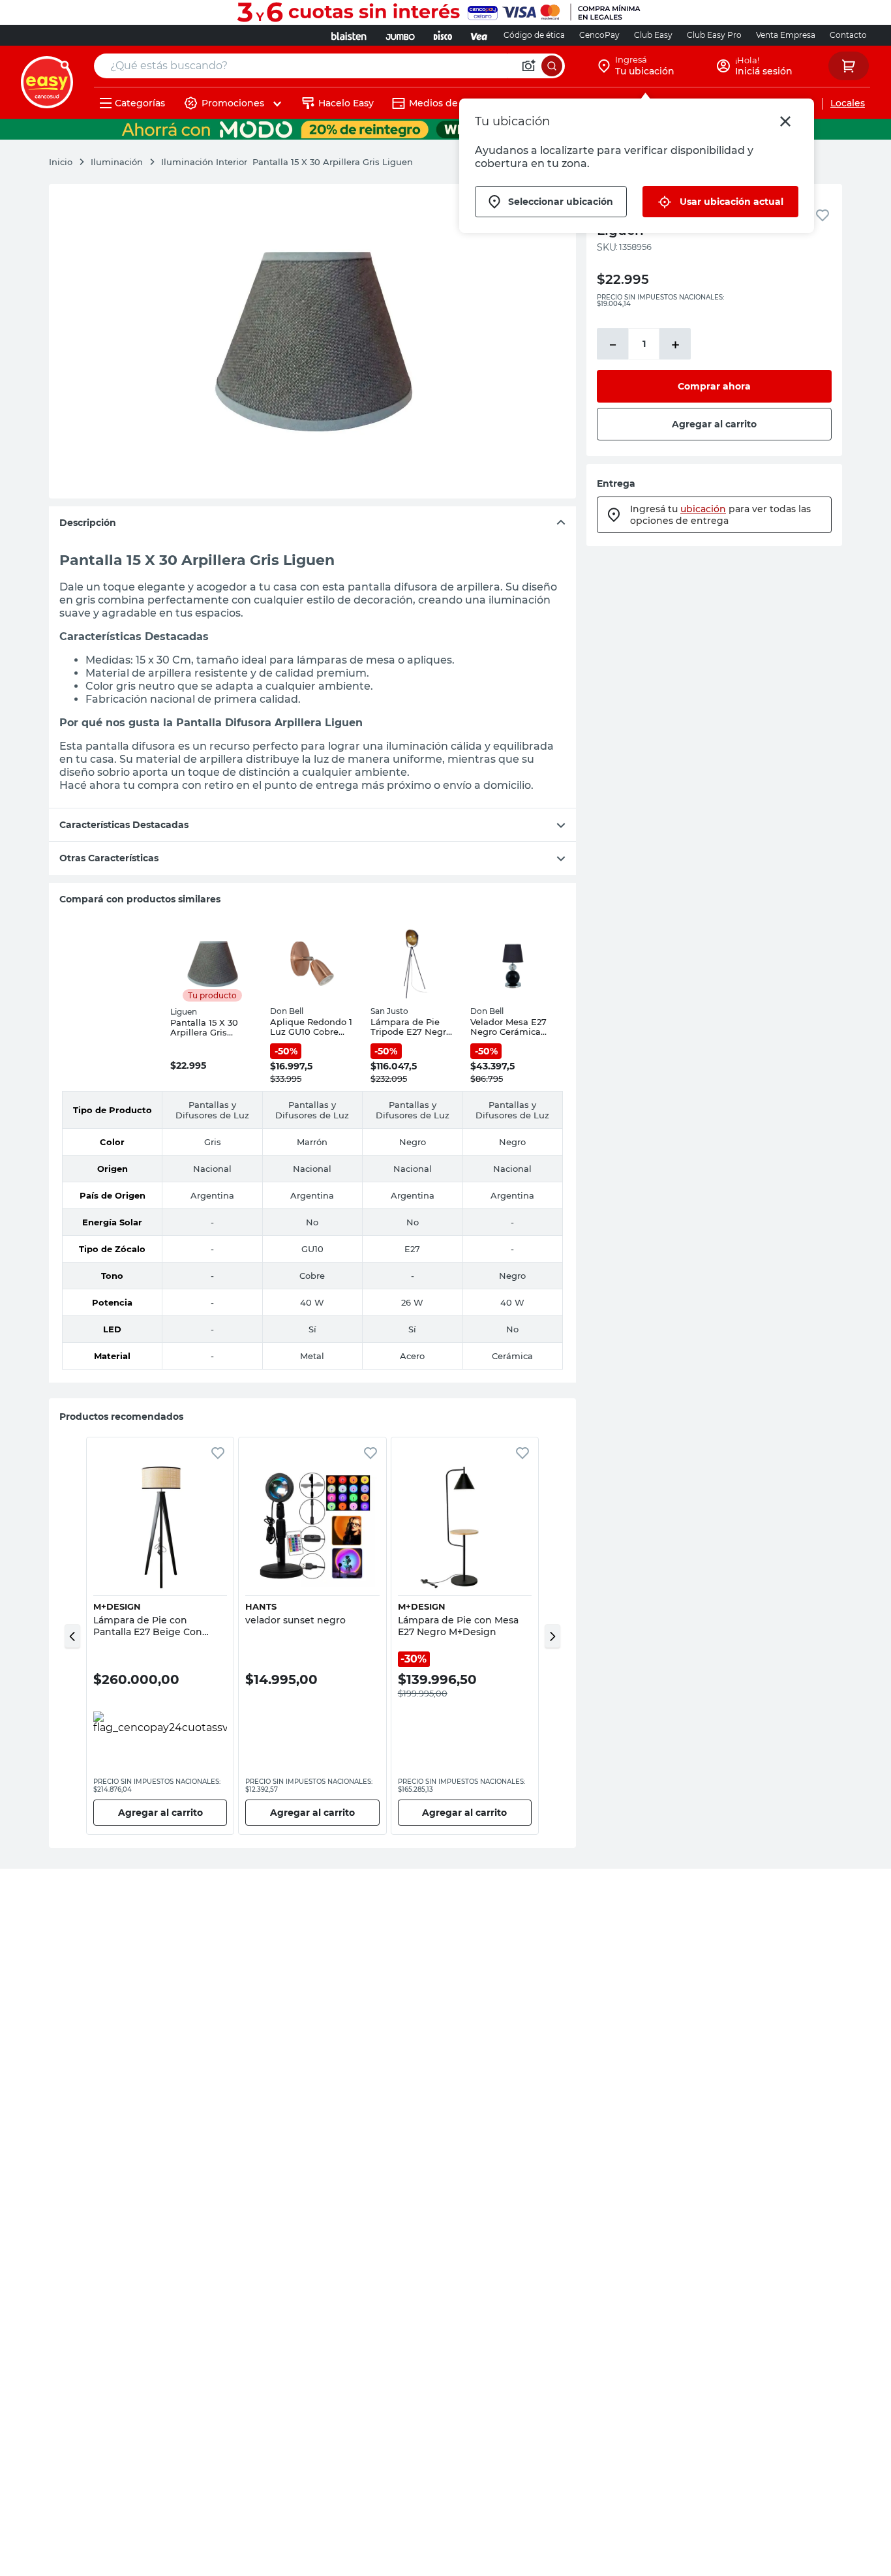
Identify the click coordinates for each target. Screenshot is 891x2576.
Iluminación (117, 162)
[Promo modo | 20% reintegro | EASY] (445, 129)
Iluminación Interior (204, 162)
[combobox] (329, 66)
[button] (72, 1636)
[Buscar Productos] (552, 66)
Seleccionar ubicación (561, 202)
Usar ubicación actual (732, 202)
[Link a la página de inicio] (67, 162)
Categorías (140, 103)
